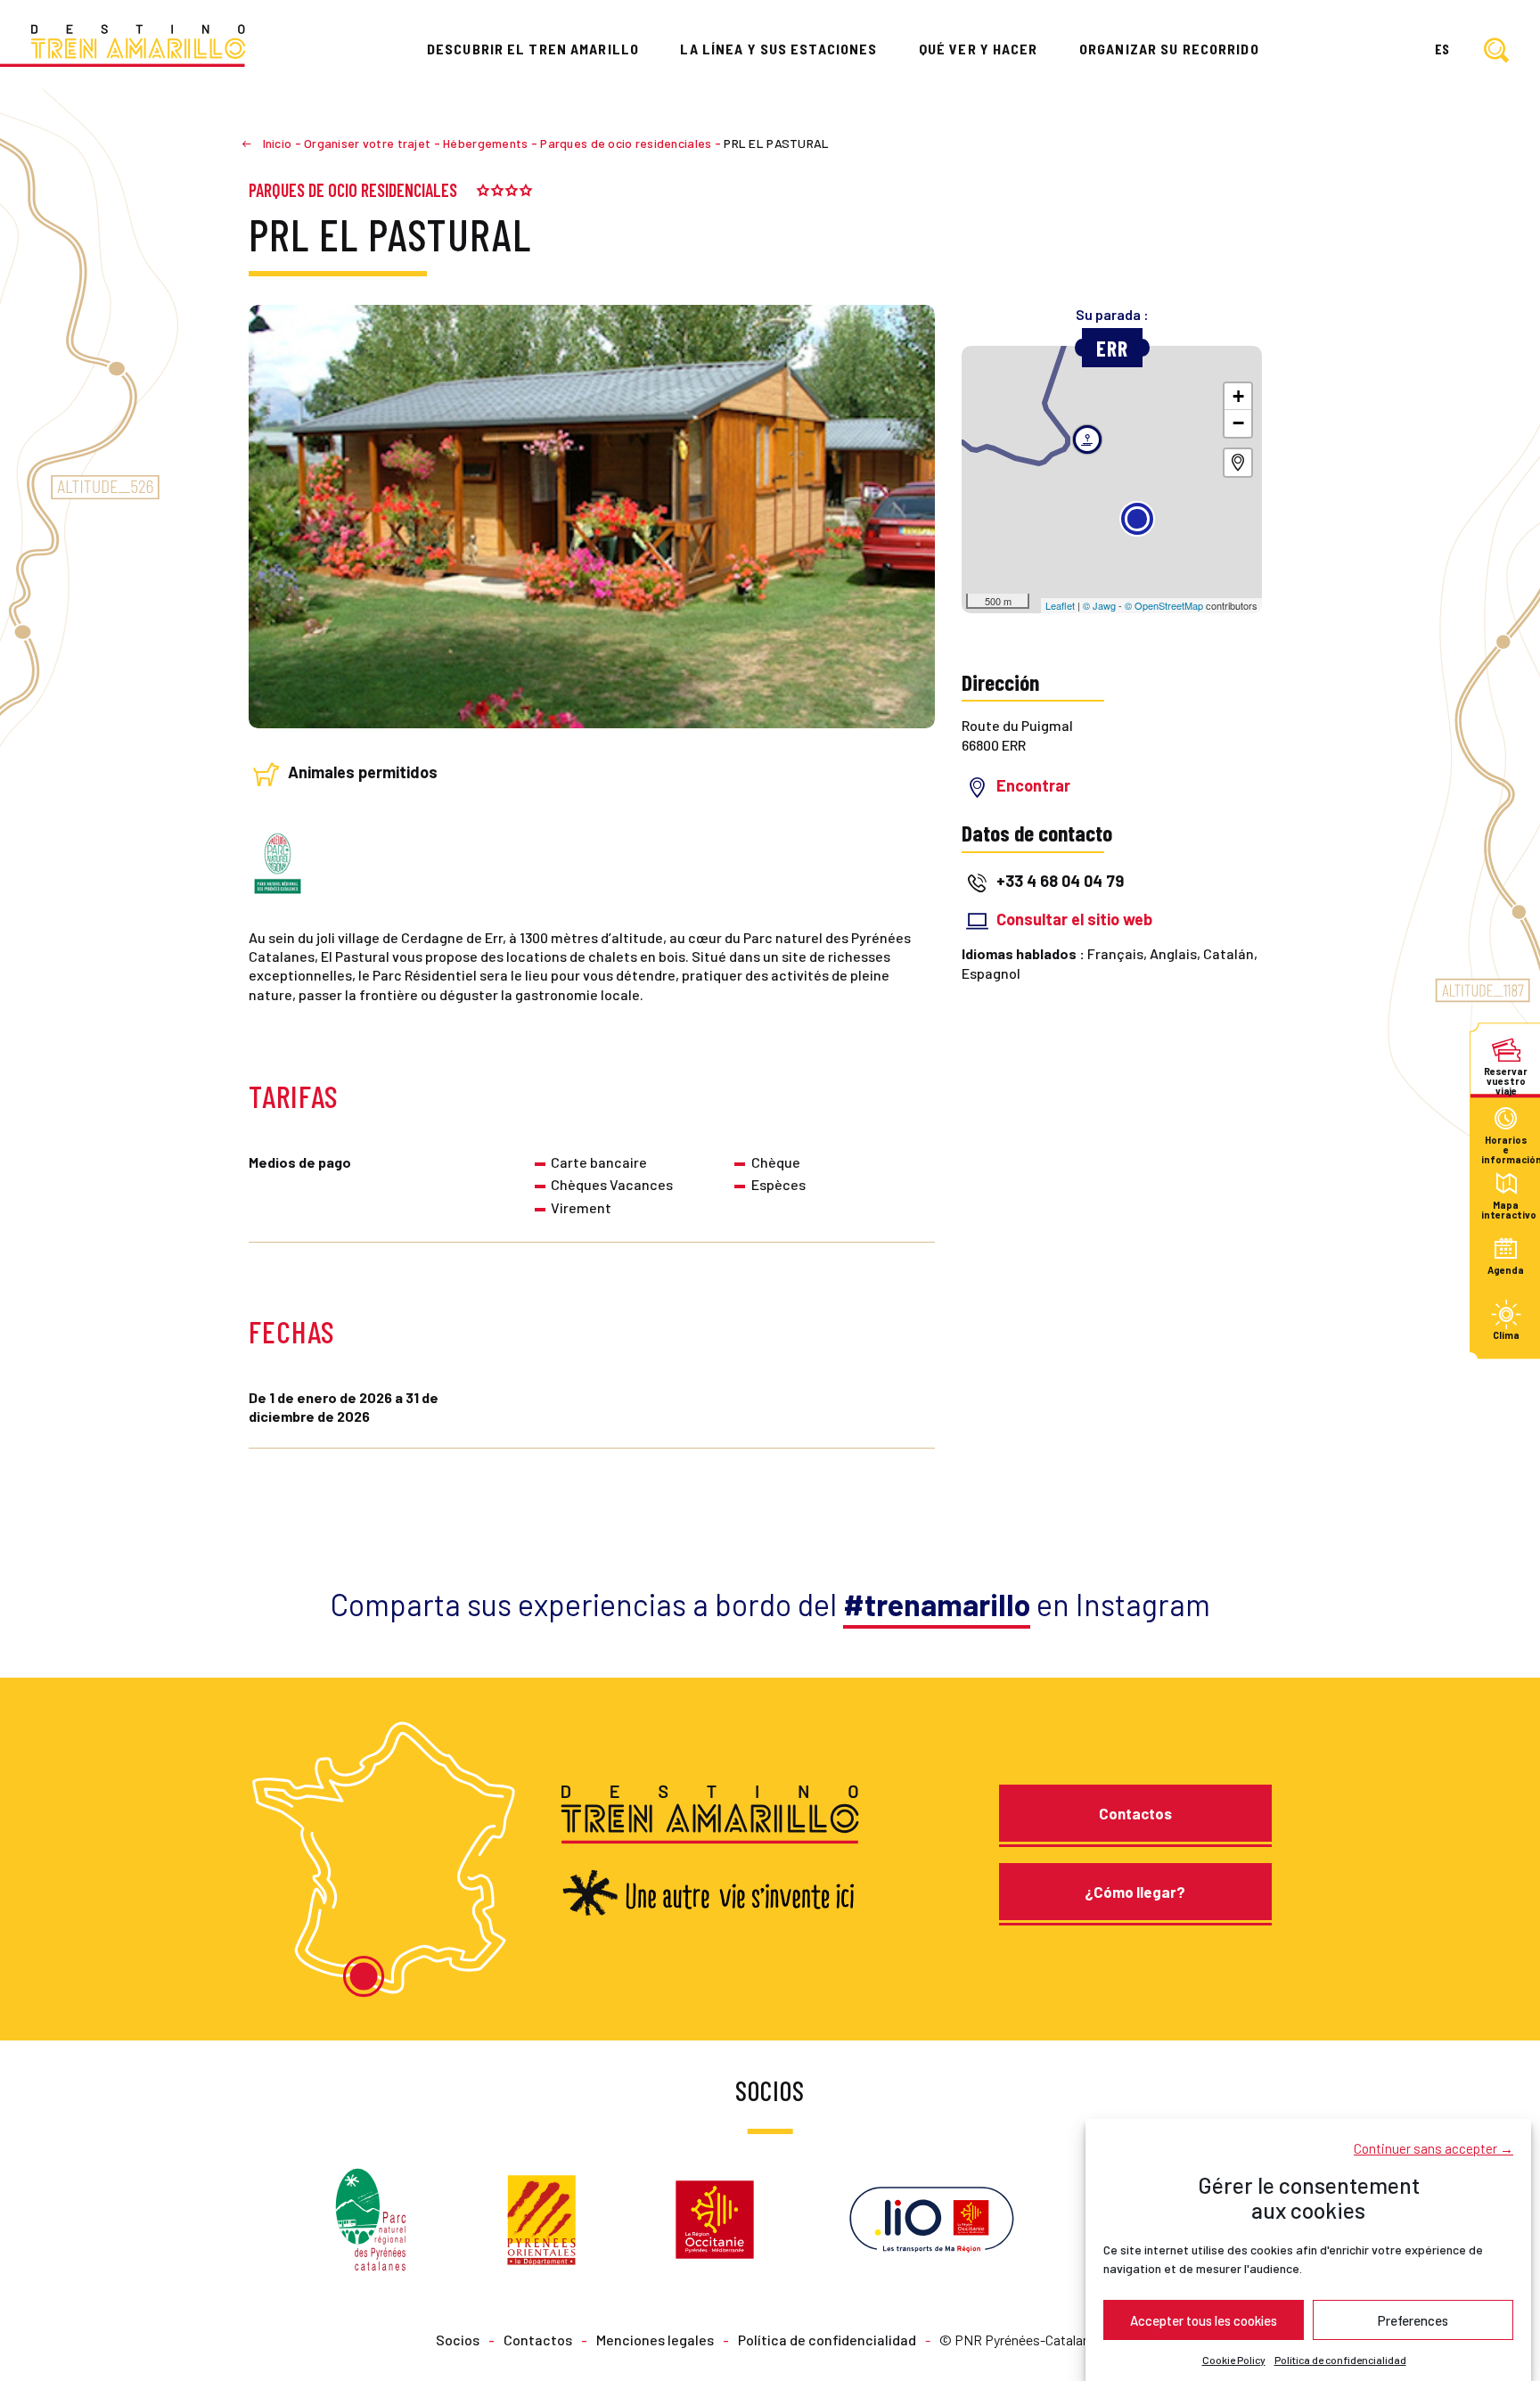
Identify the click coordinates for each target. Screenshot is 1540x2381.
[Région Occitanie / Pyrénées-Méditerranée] (715, 2217)
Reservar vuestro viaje (1506, 1076)
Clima (1506, 1336)
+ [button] (1238, 396)
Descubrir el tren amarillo (533, 49)
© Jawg (1099, 605)
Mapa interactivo (1506, 1209)
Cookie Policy (1234, 2360)
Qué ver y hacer (979, 49)
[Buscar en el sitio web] (1496, 51)
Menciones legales (655, 2340)
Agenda (1506, 1270)
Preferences (1413, 2319)
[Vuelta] (254, 143)
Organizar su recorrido (1169, 49)
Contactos (1135, 1813)
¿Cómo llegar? (1135, 1892)
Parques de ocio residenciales (353, 190)
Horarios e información (1506, 1144)
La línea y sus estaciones (778, 49)
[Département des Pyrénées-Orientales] (541, 2217)
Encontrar (1033, 785)
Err (1112, 348)
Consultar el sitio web (1074, 919)
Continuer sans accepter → (1434, 2147)
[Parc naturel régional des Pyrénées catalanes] (371, 2217)
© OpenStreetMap (1164, 605)
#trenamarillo (937, 1604)
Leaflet (1060, 605)
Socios (458, 2340)
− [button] (1238, 423)
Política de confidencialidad (1340, 2360)
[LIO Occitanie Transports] (932, 2217)
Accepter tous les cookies (1204, 2319)
